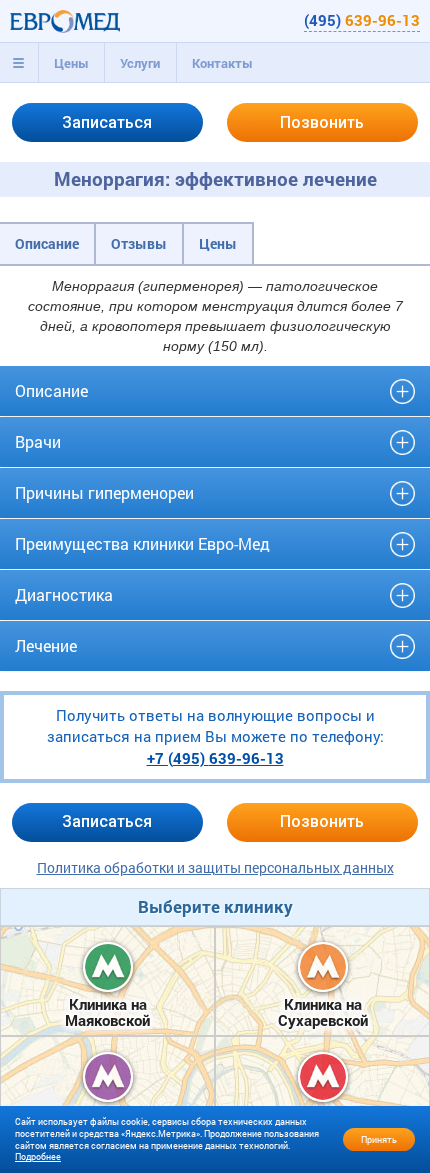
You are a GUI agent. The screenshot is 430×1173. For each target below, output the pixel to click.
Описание (47, 243)
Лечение (46, 645)
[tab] (19, 63)
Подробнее (38, 1156)
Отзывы (139, 243)
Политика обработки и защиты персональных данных (215, 867)
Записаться (107, 122)
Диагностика (64, 594)
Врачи (38, 441)
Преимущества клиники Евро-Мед (142, 543)
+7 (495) (215, 758)
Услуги (140, 63)
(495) (362, 20)
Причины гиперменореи (104, 492)
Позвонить (322, 122)
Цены (71, 63)
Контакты (222, 63)
